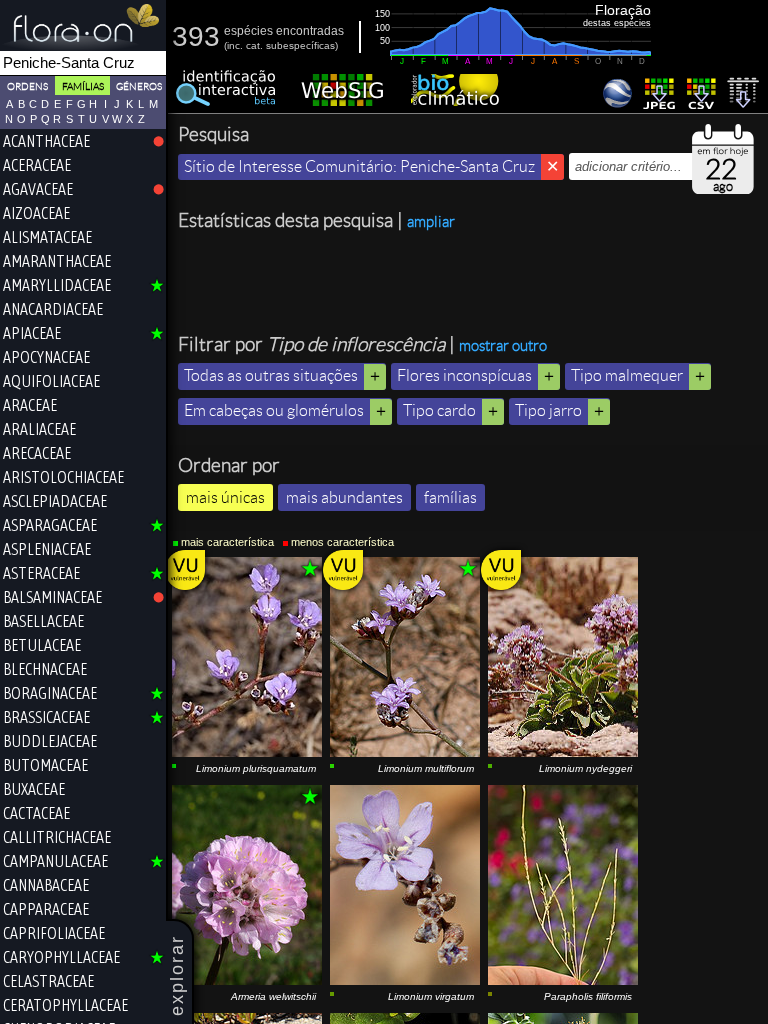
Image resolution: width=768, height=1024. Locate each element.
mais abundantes (344, 497)
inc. (235, 45)
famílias (450, 497)
